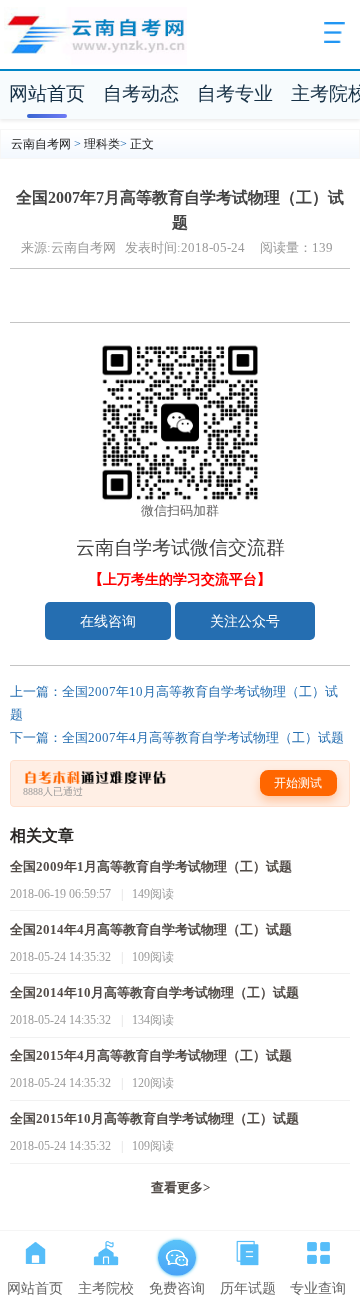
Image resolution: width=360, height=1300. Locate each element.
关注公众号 (245, 621)
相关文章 (42, 835)
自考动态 (141, 93)
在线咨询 (108, 621)
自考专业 (235, 93)
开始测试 (298, 783)
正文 (142, 144)
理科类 (102, 144)
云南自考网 (41, 144)
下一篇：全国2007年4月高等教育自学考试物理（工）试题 (177, 738)
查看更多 (180, 1188)
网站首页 (47, 93)
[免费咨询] (176, 1249)
